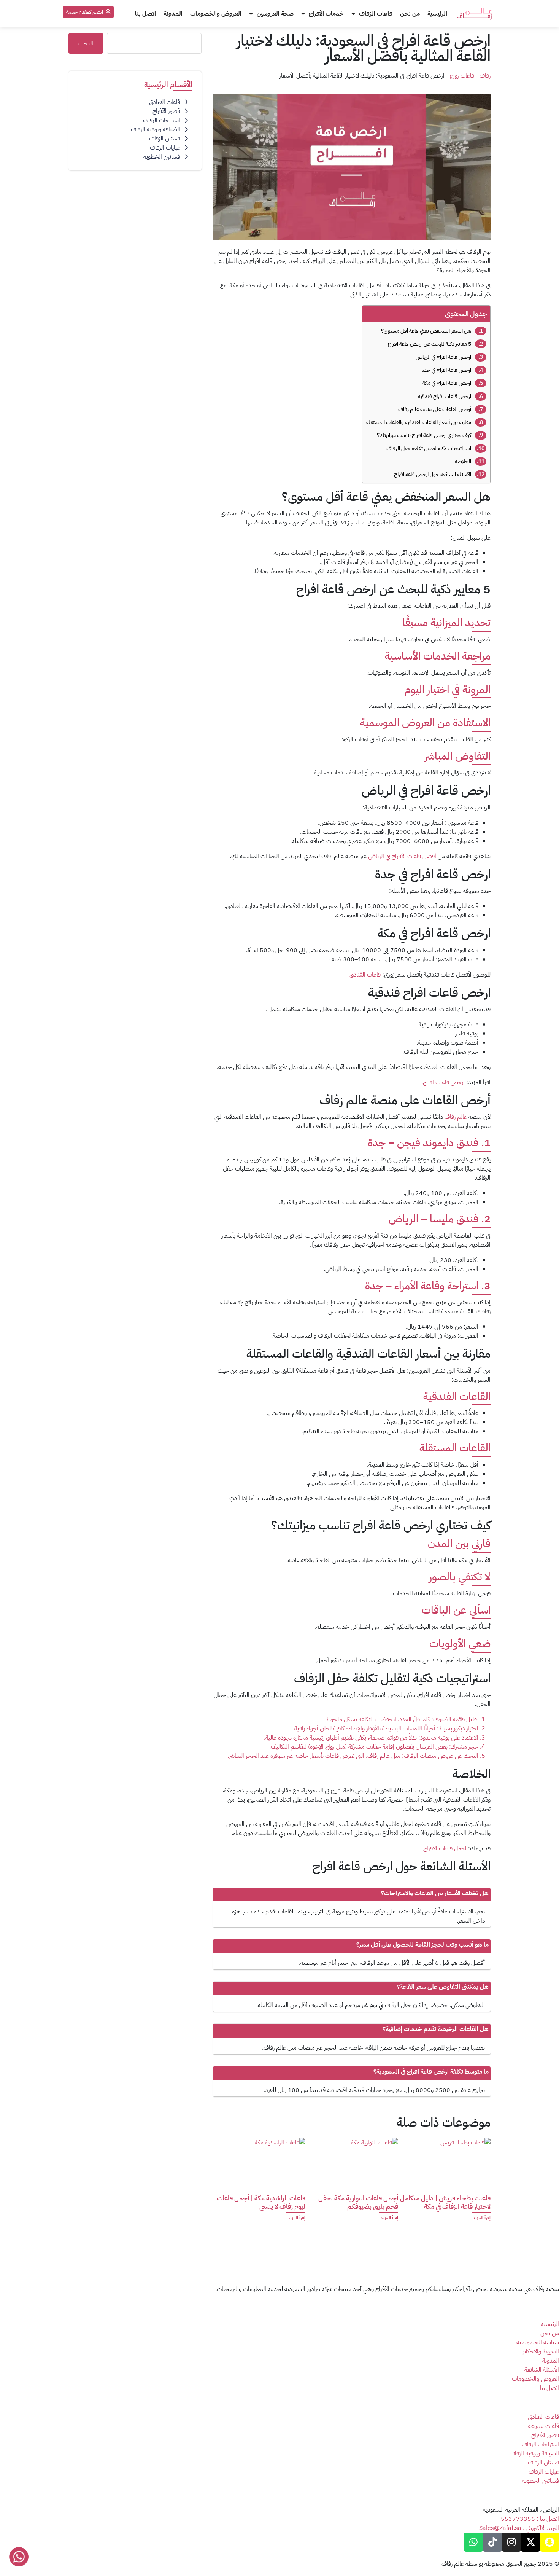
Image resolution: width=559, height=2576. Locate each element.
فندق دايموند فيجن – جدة (424, 1143)
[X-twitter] (530, 2542)
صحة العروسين (275, 14)
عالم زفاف (456, 1117)
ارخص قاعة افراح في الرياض (443, 357)
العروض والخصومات (216, 14)
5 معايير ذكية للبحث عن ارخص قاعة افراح (430, 344)
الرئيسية (437, 14)
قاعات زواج (462, 76)
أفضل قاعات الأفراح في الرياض (403, 856)
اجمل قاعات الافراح (445, 1848)
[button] (88, 12)
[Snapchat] (549, 2542)
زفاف (485, 76)
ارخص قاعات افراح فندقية (445, 396)
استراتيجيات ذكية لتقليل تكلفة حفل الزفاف (429, 448)
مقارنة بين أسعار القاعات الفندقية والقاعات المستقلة (419, 422)
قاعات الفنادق (365, 975)
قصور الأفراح (166, 111)
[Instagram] (511, 2542)
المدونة (173, 14)
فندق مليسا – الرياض (435, 1219)
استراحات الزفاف (162, 120)
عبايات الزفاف (165, 148)
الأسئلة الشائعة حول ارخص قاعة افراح (433, 474)
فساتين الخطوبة (162, 157)
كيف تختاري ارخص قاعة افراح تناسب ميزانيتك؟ (424, 435)
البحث (86, 43)
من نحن (410, 14)
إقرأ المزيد (482, 2218)
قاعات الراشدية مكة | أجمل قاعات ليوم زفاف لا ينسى (261, 2202)
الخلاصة (463, 461)
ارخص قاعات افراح (444, 1082)
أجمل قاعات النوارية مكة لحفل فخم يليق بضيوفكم (358, 2202)
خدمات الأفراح (326, 14)
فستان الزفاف (165, 139)
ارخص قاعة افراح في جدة (446, 370)
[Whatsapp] (473, 2542)
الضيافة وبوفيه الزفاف (156, 129)
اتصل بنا (145, 14)
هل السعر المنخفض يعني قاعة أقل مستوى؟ (426, 331)
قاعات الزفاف (376, 14)
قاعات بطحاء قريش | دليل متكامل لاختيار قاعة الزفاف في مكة (445, 2202)
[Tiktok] (492, 2542)
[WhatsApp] (19, 2556)
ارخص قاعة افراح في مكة (447, 383)
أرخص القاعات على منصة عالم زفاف (435, 409)
